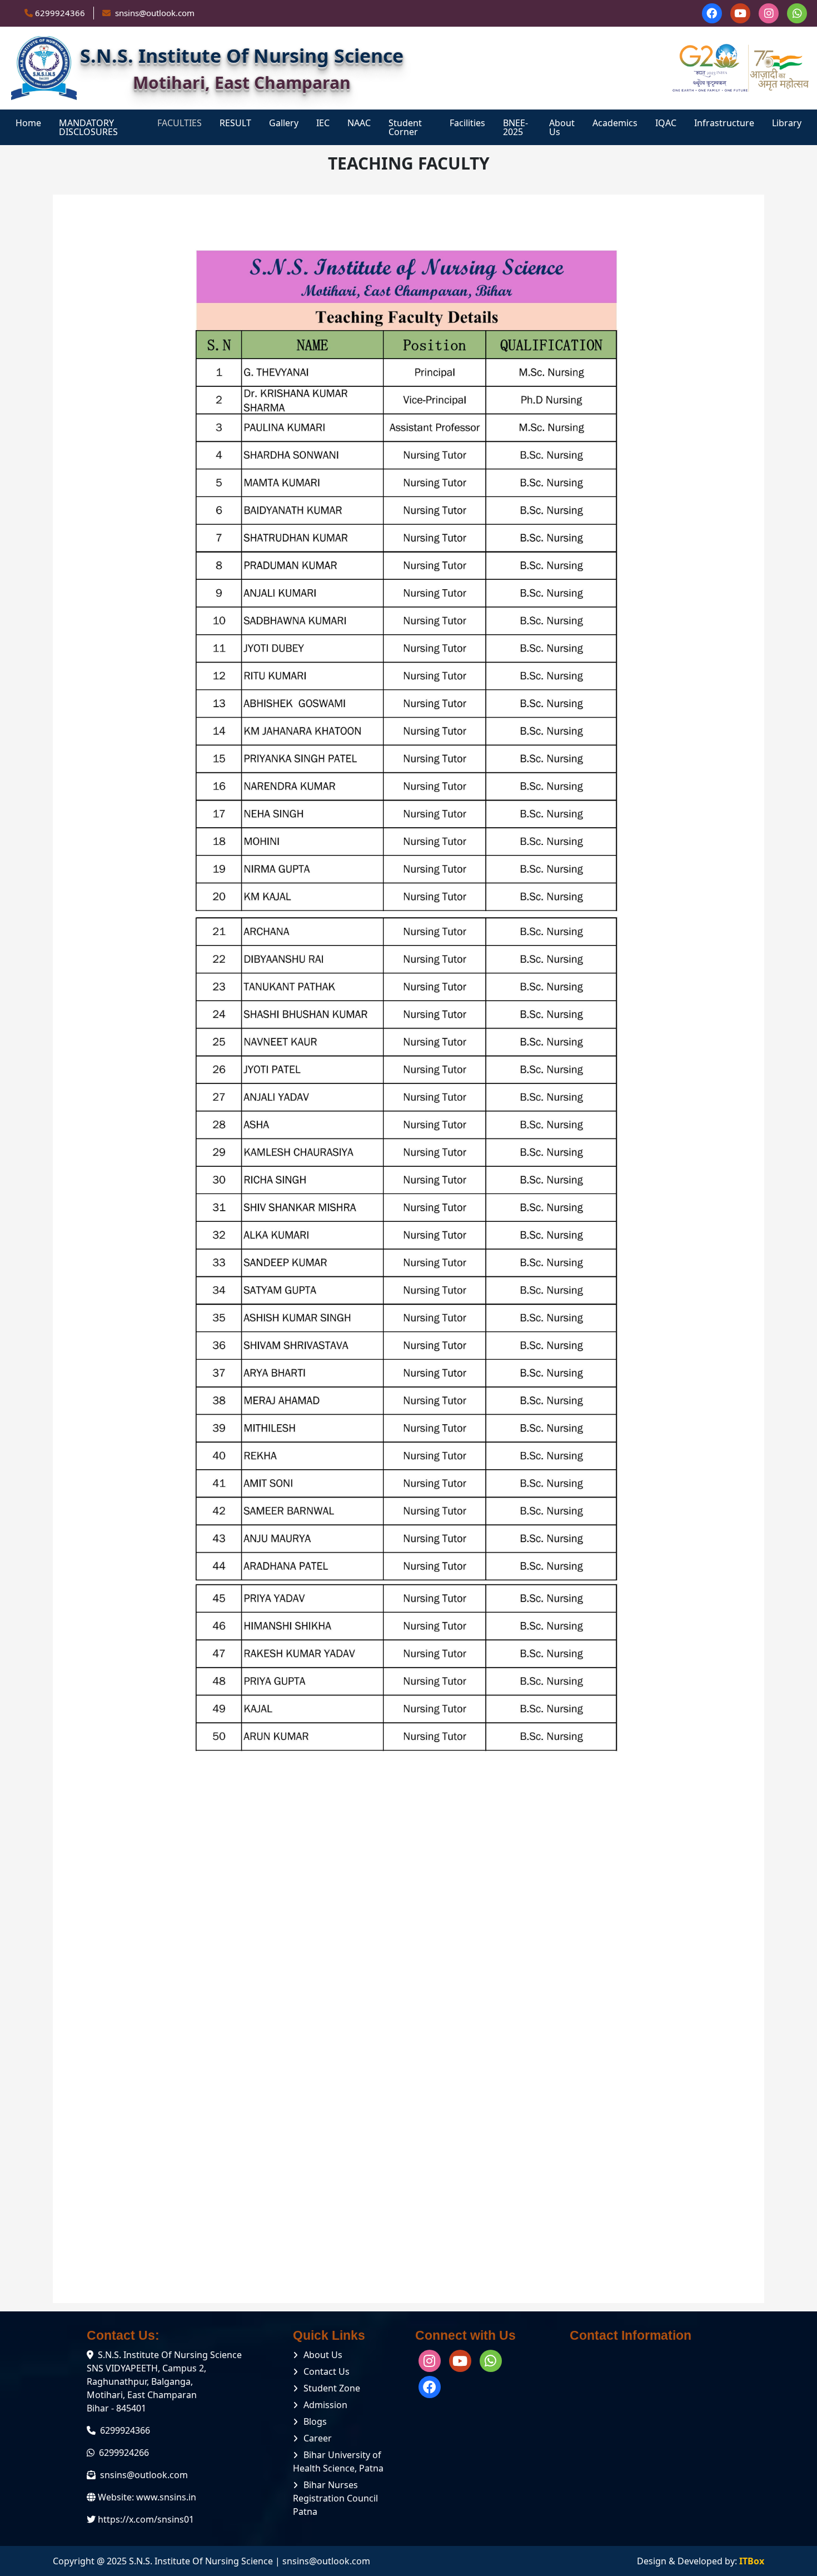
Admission (325, 2405)
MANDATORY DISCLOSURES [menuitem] (88, 127)
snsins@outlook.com (144, 2475)
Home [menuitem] (28, 123)
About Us (323, 2355)
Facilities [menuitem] (467, 123)
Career (318, 2438)
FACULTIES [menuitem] (180, 123)
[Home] (44, 68)
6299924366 (60, 13)
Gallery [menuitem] (284, 123)
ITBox (752, 2561)
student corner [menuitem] (405, 127)
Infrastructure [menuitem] (724, 123)
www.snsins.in (166, 2497)
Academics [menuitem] (615, 123)
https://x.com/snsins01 (146, 2519)
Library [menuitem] (787, 123)
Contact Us (327, 2371)
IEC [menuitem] (323, 123)
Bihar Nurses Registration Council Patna (335, 2498)
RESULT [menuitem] (235, 123)
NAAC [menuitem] (359, 123)
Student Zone (332, 2388)
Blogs (315, 2421)
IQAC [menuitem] (666, 123)
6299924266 (124, 2453)
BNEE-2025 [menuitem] (515, 127)
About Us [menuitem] (562, 127)
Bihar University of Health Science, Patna (338, 2461)
